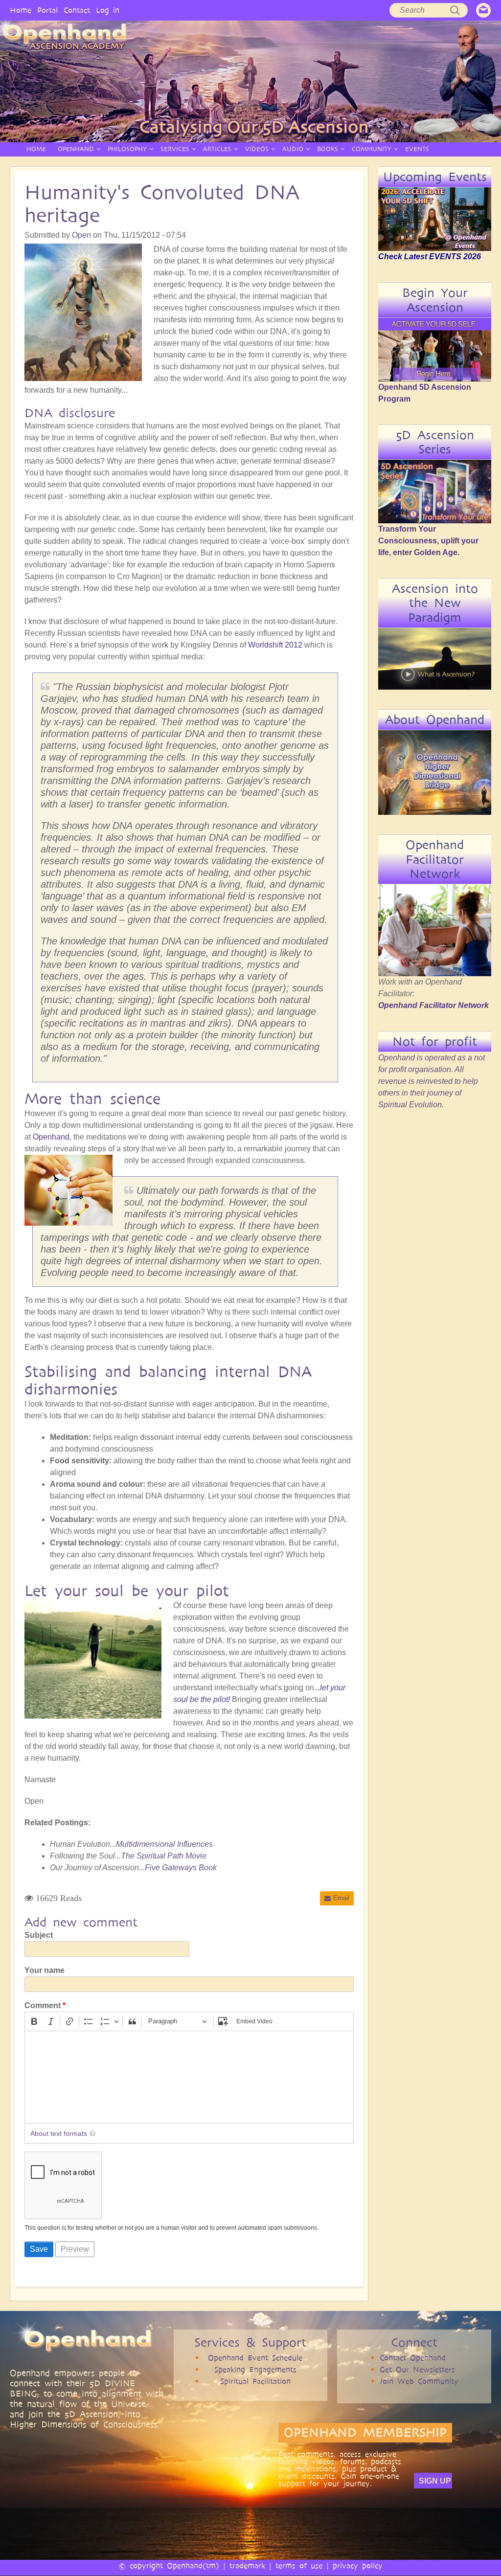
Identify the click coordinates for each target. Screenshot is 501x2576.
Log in (108, 10)
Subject (39, 1935)
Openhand (51, 1137)
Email (341, 1898)
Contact (77, 10)
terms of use (299, 2565)
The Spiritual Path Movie (164, 1856)
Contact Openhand (413, 2358)
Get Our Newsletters (417, 2369)
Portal (47, 10)
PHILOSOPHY (127, 149)
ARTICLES (217, 149)
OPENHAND (76, 149)
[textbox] (189, 2077)
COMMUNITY (372, 149)
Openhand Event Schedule (255, 2358)
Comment (43, 2005)
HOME (36, 149)
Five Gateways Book (181, 1868)
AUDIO (293, 149)
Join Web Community (419, 2381)
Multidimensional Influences (164, 1844)
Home (21, 10)
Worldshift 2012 (275, 645)
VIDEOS (257, 149)
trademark (247, 2565)
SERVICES (175, 149)
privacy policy (358, 2565)
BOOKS (328, 149)
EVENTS (417, 149)
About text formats (59, 2133)
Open (81, 235)
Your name (45, 1970)
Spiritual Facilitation (255, 2381)
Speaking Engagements (255, 2369)
